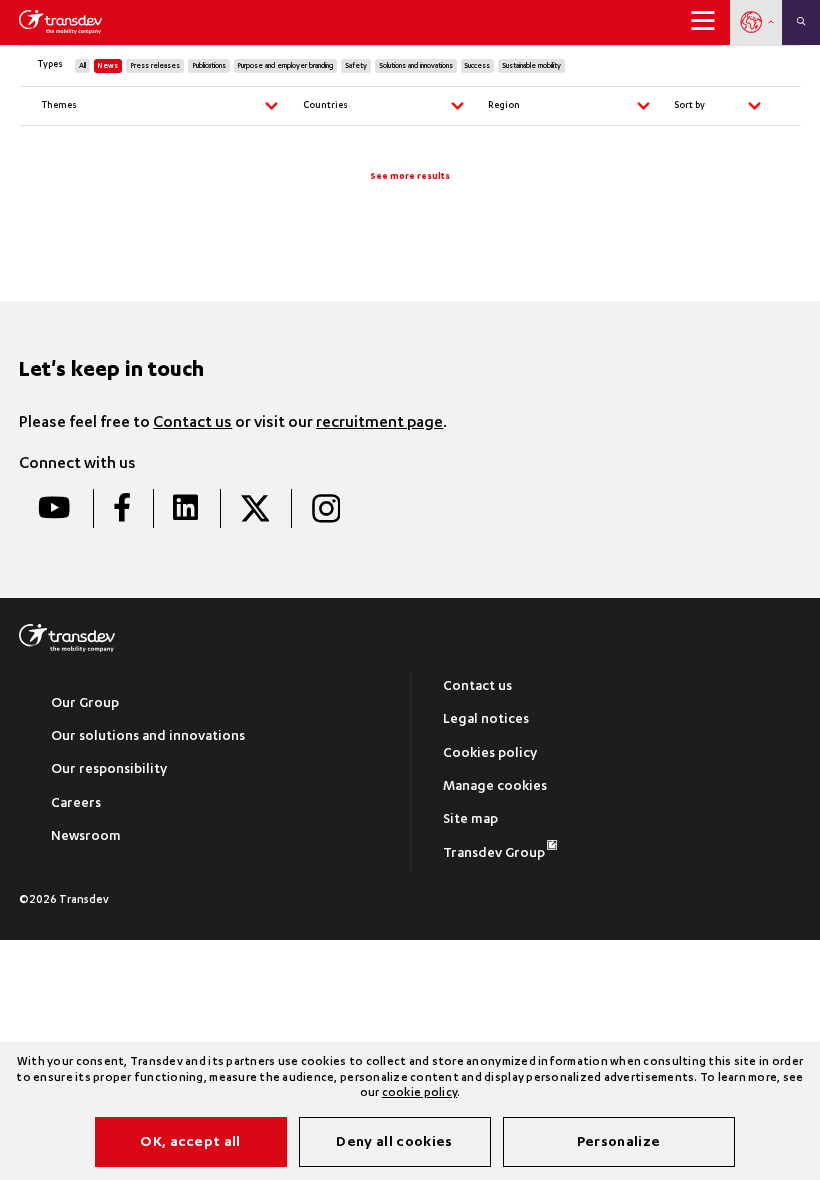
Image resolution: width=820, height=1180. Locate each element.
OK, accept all (190, 1143)
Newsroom (86, 837)
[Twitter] (254, 508)
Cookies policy (490, 754)
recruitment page (379, 424)
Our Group (85, 704)
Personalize (619, 1143)
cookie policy (419, 1093)
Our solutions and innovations (148, 737)
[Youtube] (54, 508)
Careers (76, 804)
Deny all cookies (394, 1143)
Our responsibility (109, 770)
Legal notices (486, 720)
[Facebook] (121, 508)
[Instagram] (325, 508)
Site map (470, 820)
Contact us (192, 424)
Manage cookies (495, 787)
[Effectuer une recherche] (801, 22)
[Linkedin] (185, 508)
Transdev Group (494, 854)
